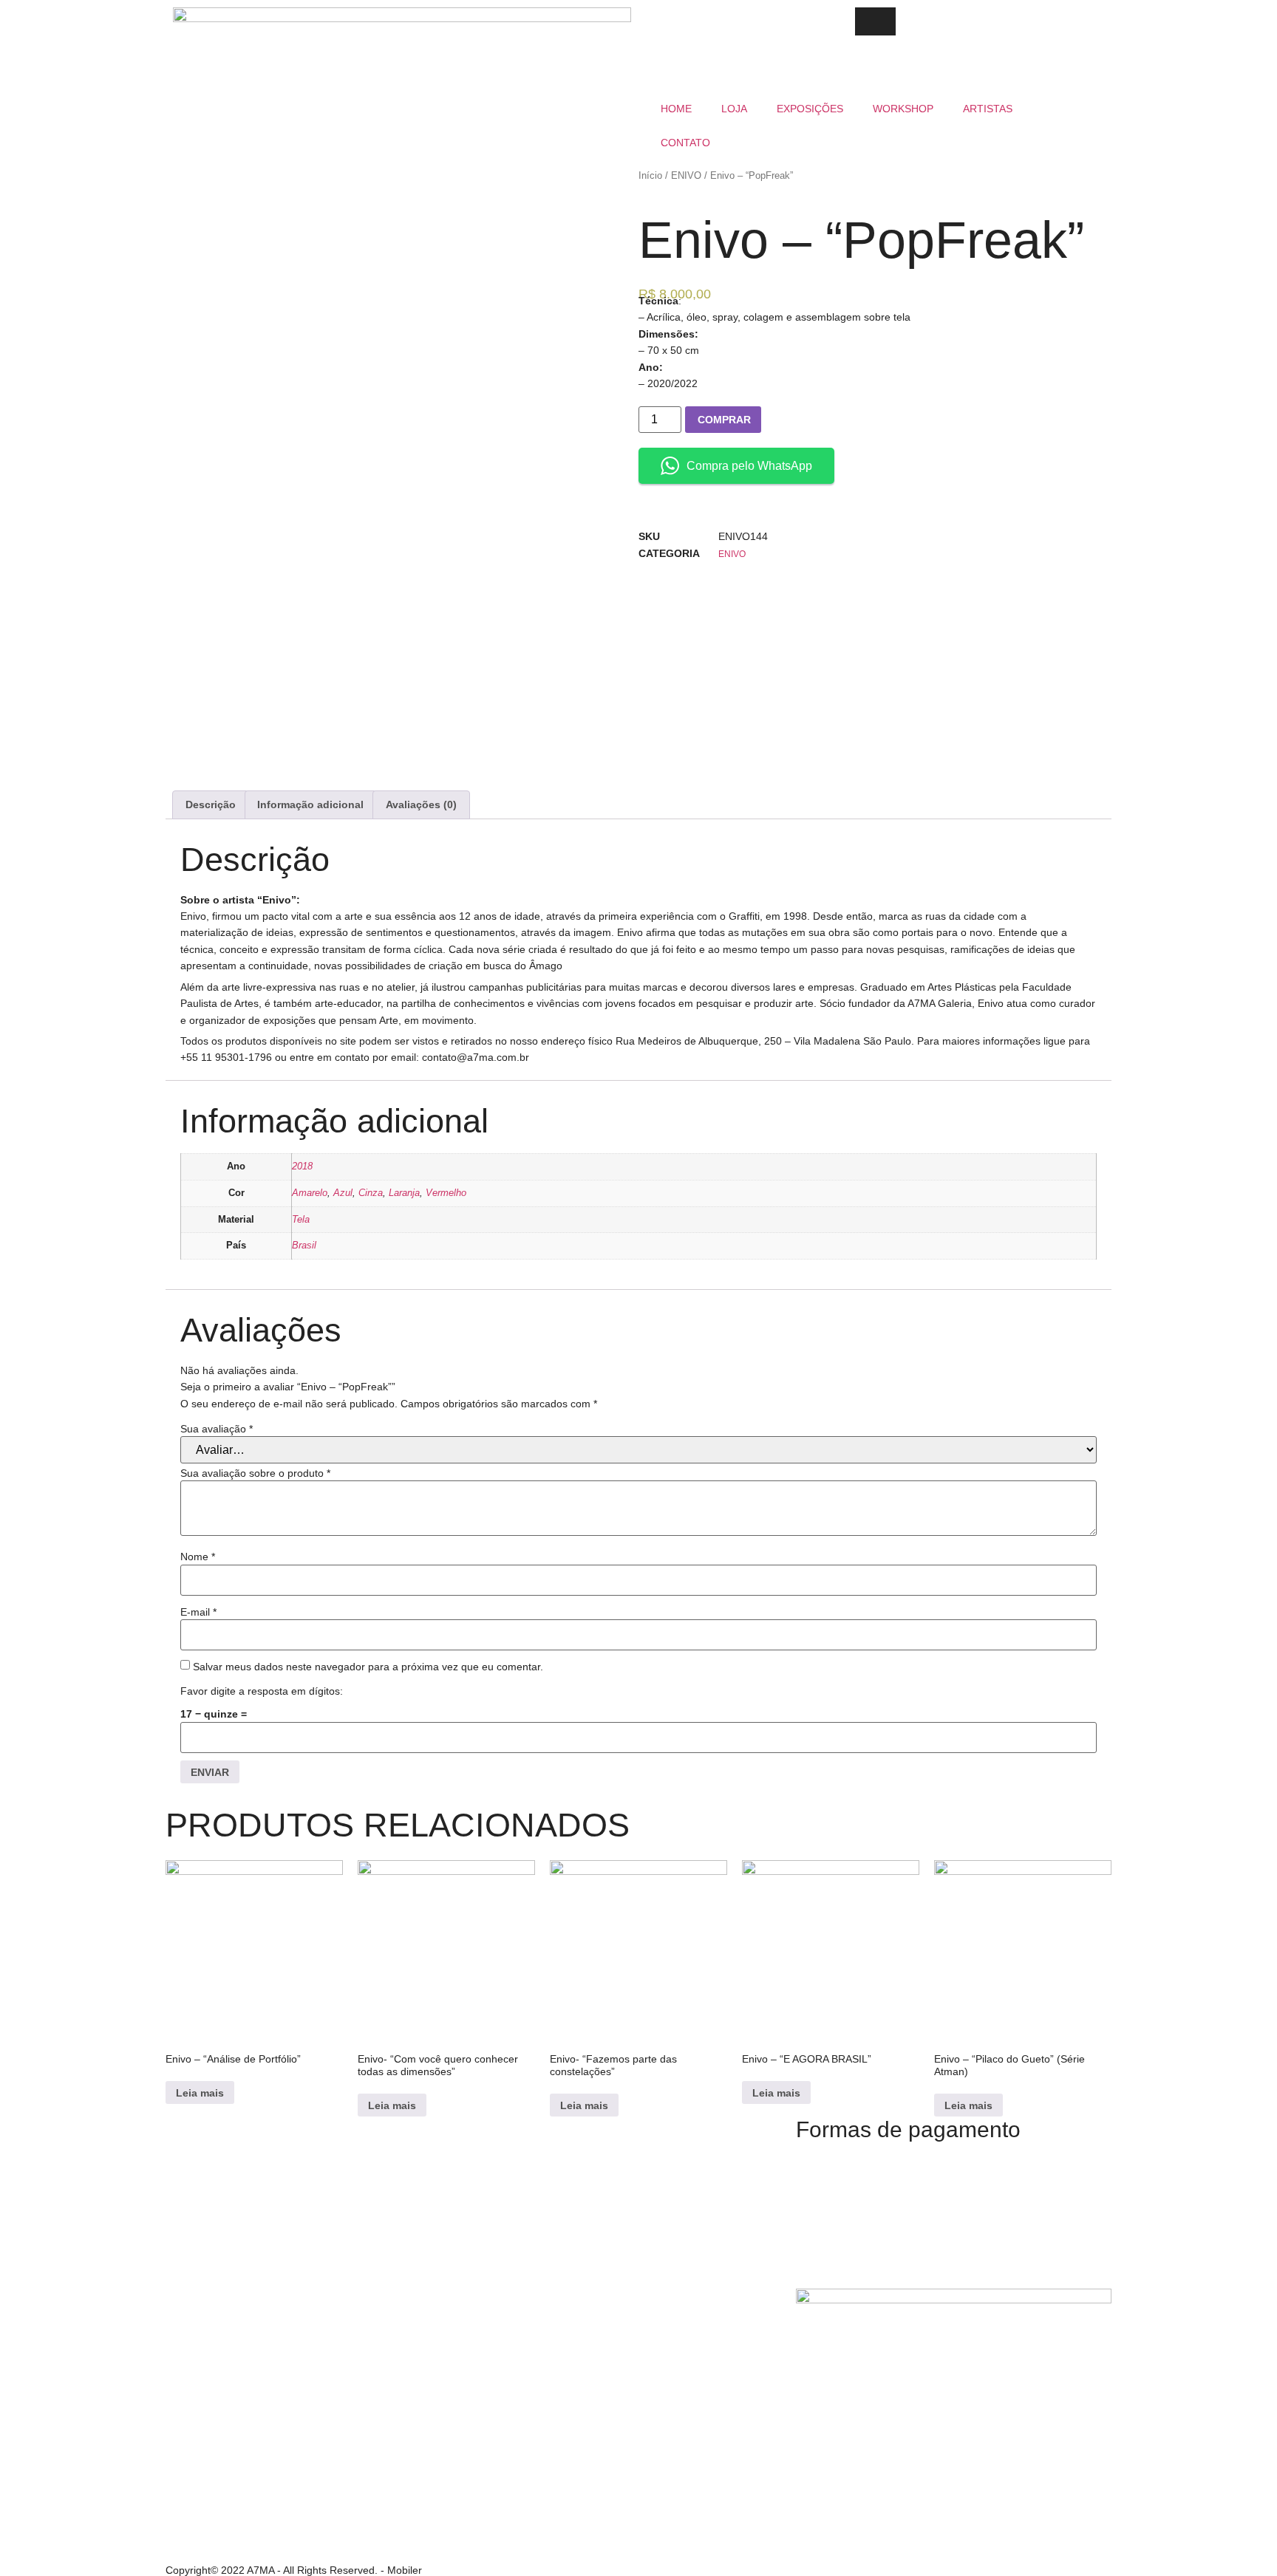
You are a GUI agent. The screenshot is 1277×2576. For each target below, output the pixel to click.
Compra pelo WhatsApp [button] (749, 466)
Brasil (304, 1246)
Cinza (371, 1193)
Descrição (211, 804)
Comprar (724, 420)
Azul (343, 1193)
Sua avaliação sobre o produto (255, 1473)
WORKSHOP (903, 109)
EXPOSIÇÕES (810, 109)
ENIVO (686, 175)
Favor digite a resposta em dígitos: (262, 1691)
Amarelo (310, 1193)
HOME (676, 109)
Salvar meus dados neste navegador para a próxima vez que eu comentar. (368, 1667)
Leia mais (200, 2093)
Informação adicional (310, 804)
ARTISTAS (988, 109)
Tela (301, 1220)
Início (650, 175)
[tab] (211, 804)
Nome (198, 1557)
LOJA (734, 109)
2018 (302, 1166)
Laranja (404, 1193)
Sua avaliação (217, 1429)
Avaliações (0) (421, 804)
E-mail (198, 1612)
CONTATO (685, 143)
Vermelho (446, 1193)
